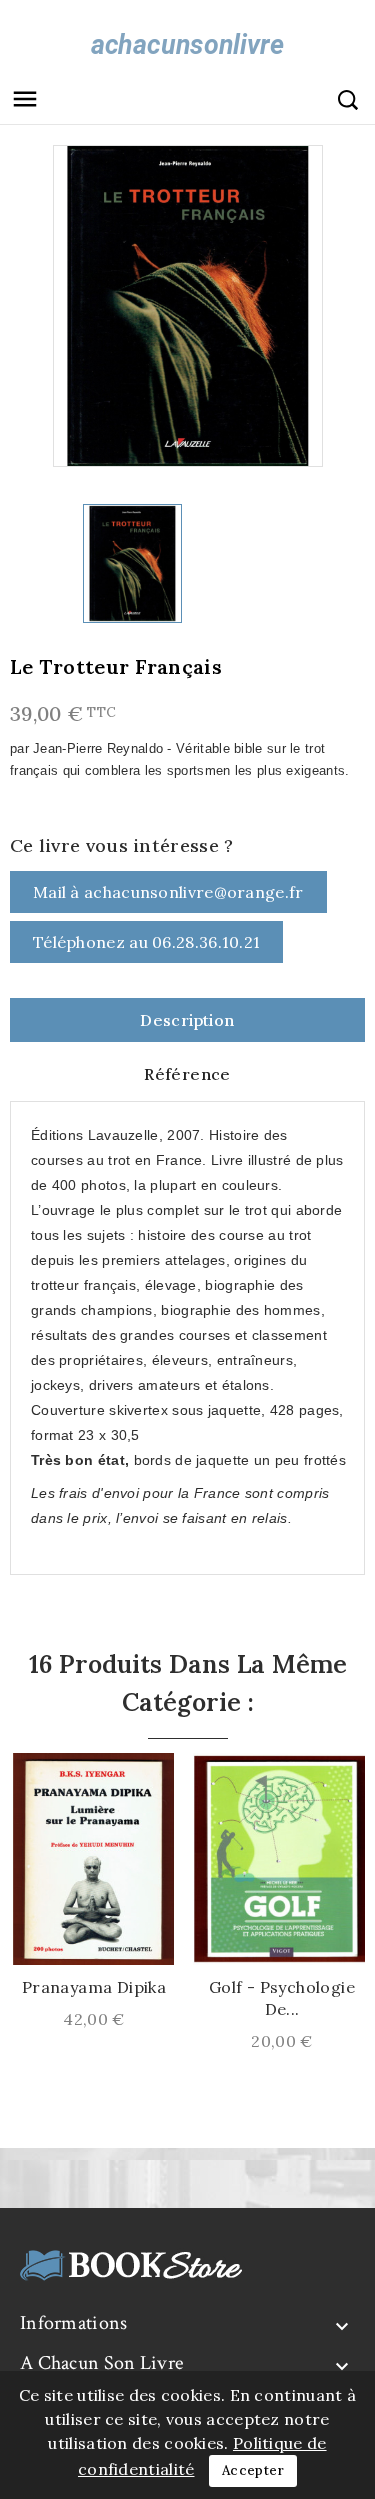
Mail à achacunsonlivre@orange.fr (168, 892)
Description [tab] (187, 1020)
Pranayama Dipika (94, 1987)
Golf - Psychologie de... (282, 1998)
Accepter (253, 2470)
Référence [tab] (187, 1074)
